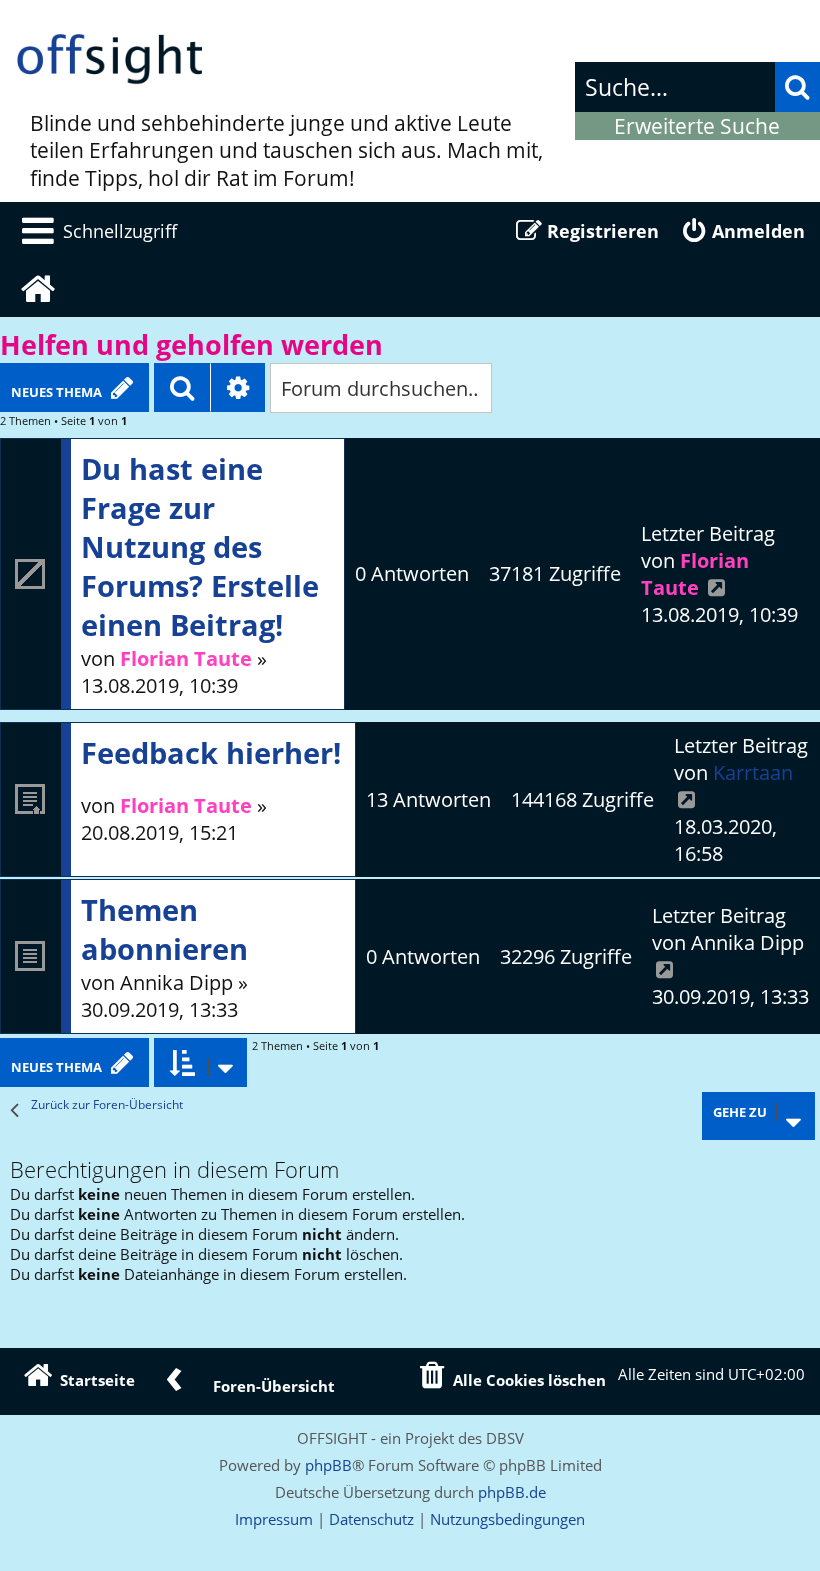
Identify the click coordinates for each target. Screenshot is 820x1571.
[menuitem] (96, 231)
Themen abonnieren (164, 929)
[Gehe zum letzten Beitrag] (717, 587)
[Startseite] (110, 60)
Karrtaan (753, 772)
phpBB (328, 1465)
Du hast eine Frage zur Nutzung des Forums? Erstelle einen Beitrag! (200, 546)
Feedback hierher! (211, 752)
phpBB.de (512, 1492)
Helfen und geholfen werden (191, 345)
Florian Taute (186, 658)
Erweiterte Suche (697, 126)
